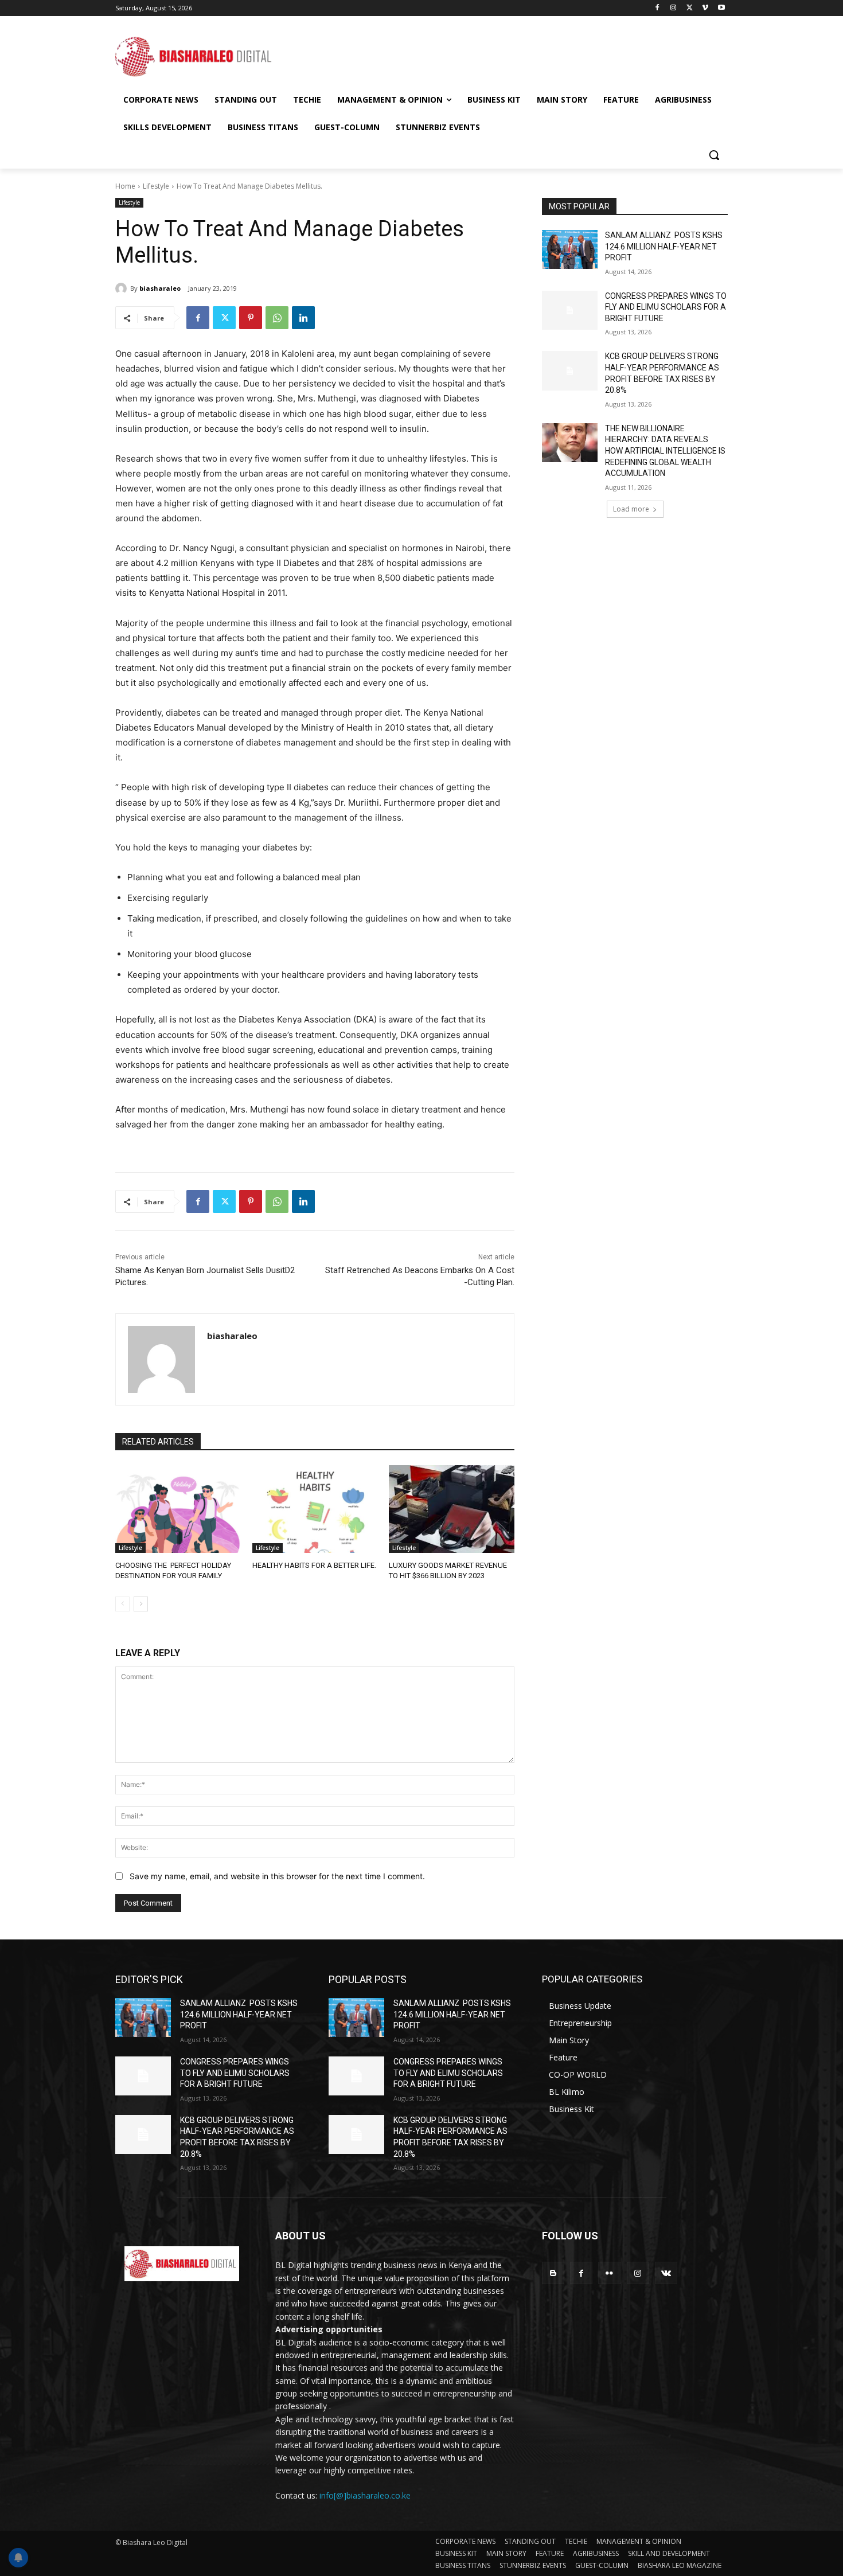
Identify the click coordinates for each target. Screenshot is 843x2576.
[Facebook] (657, 8)
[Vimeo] (705, 8)
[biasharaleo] (123, 288)
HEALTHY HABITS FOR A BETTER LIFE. (314, 1565)
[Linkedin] (303, 318)
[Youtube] (721, 8)
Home (125, 186)
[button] (714, 155)
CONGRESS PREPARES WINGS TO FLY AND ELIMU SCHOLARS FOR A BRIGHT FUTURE (666, 307)
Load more (631, 509)
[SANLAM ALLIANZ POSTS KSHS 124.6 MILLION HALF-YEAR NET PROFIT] (570, 249)
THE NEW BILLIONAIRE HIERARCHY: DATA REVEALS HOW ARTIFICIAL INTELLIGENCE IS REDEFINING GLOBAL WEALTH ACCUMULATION (665, 451)
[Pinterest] (251, 318)
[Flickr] (609, 2273)
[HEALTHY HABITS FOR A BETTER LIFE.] (315, 1509)
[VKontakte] (666, 2273)
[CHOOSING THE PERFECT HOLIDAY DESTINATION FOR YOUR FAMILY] (178, 1509)
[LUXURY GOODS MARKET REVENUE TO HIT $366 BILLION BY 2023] (452, 1509)
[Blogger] (553, 2273)
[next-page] (141, 1604)
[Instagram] (674, 8)
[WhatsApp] (277, 318)
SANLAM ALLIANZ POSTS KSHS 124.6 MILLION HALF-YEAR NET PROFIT (664, 246)
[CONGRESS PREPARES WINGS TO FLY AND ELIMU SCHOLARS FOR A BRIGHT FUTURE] (570, 310)
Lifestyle (156, 186)
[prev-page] (122, 1604)
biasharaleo (160, 288)
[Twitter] (690, 8)
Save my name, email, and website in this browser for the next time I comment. (277, 1876)
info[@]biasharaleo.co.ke (365, 2495)
